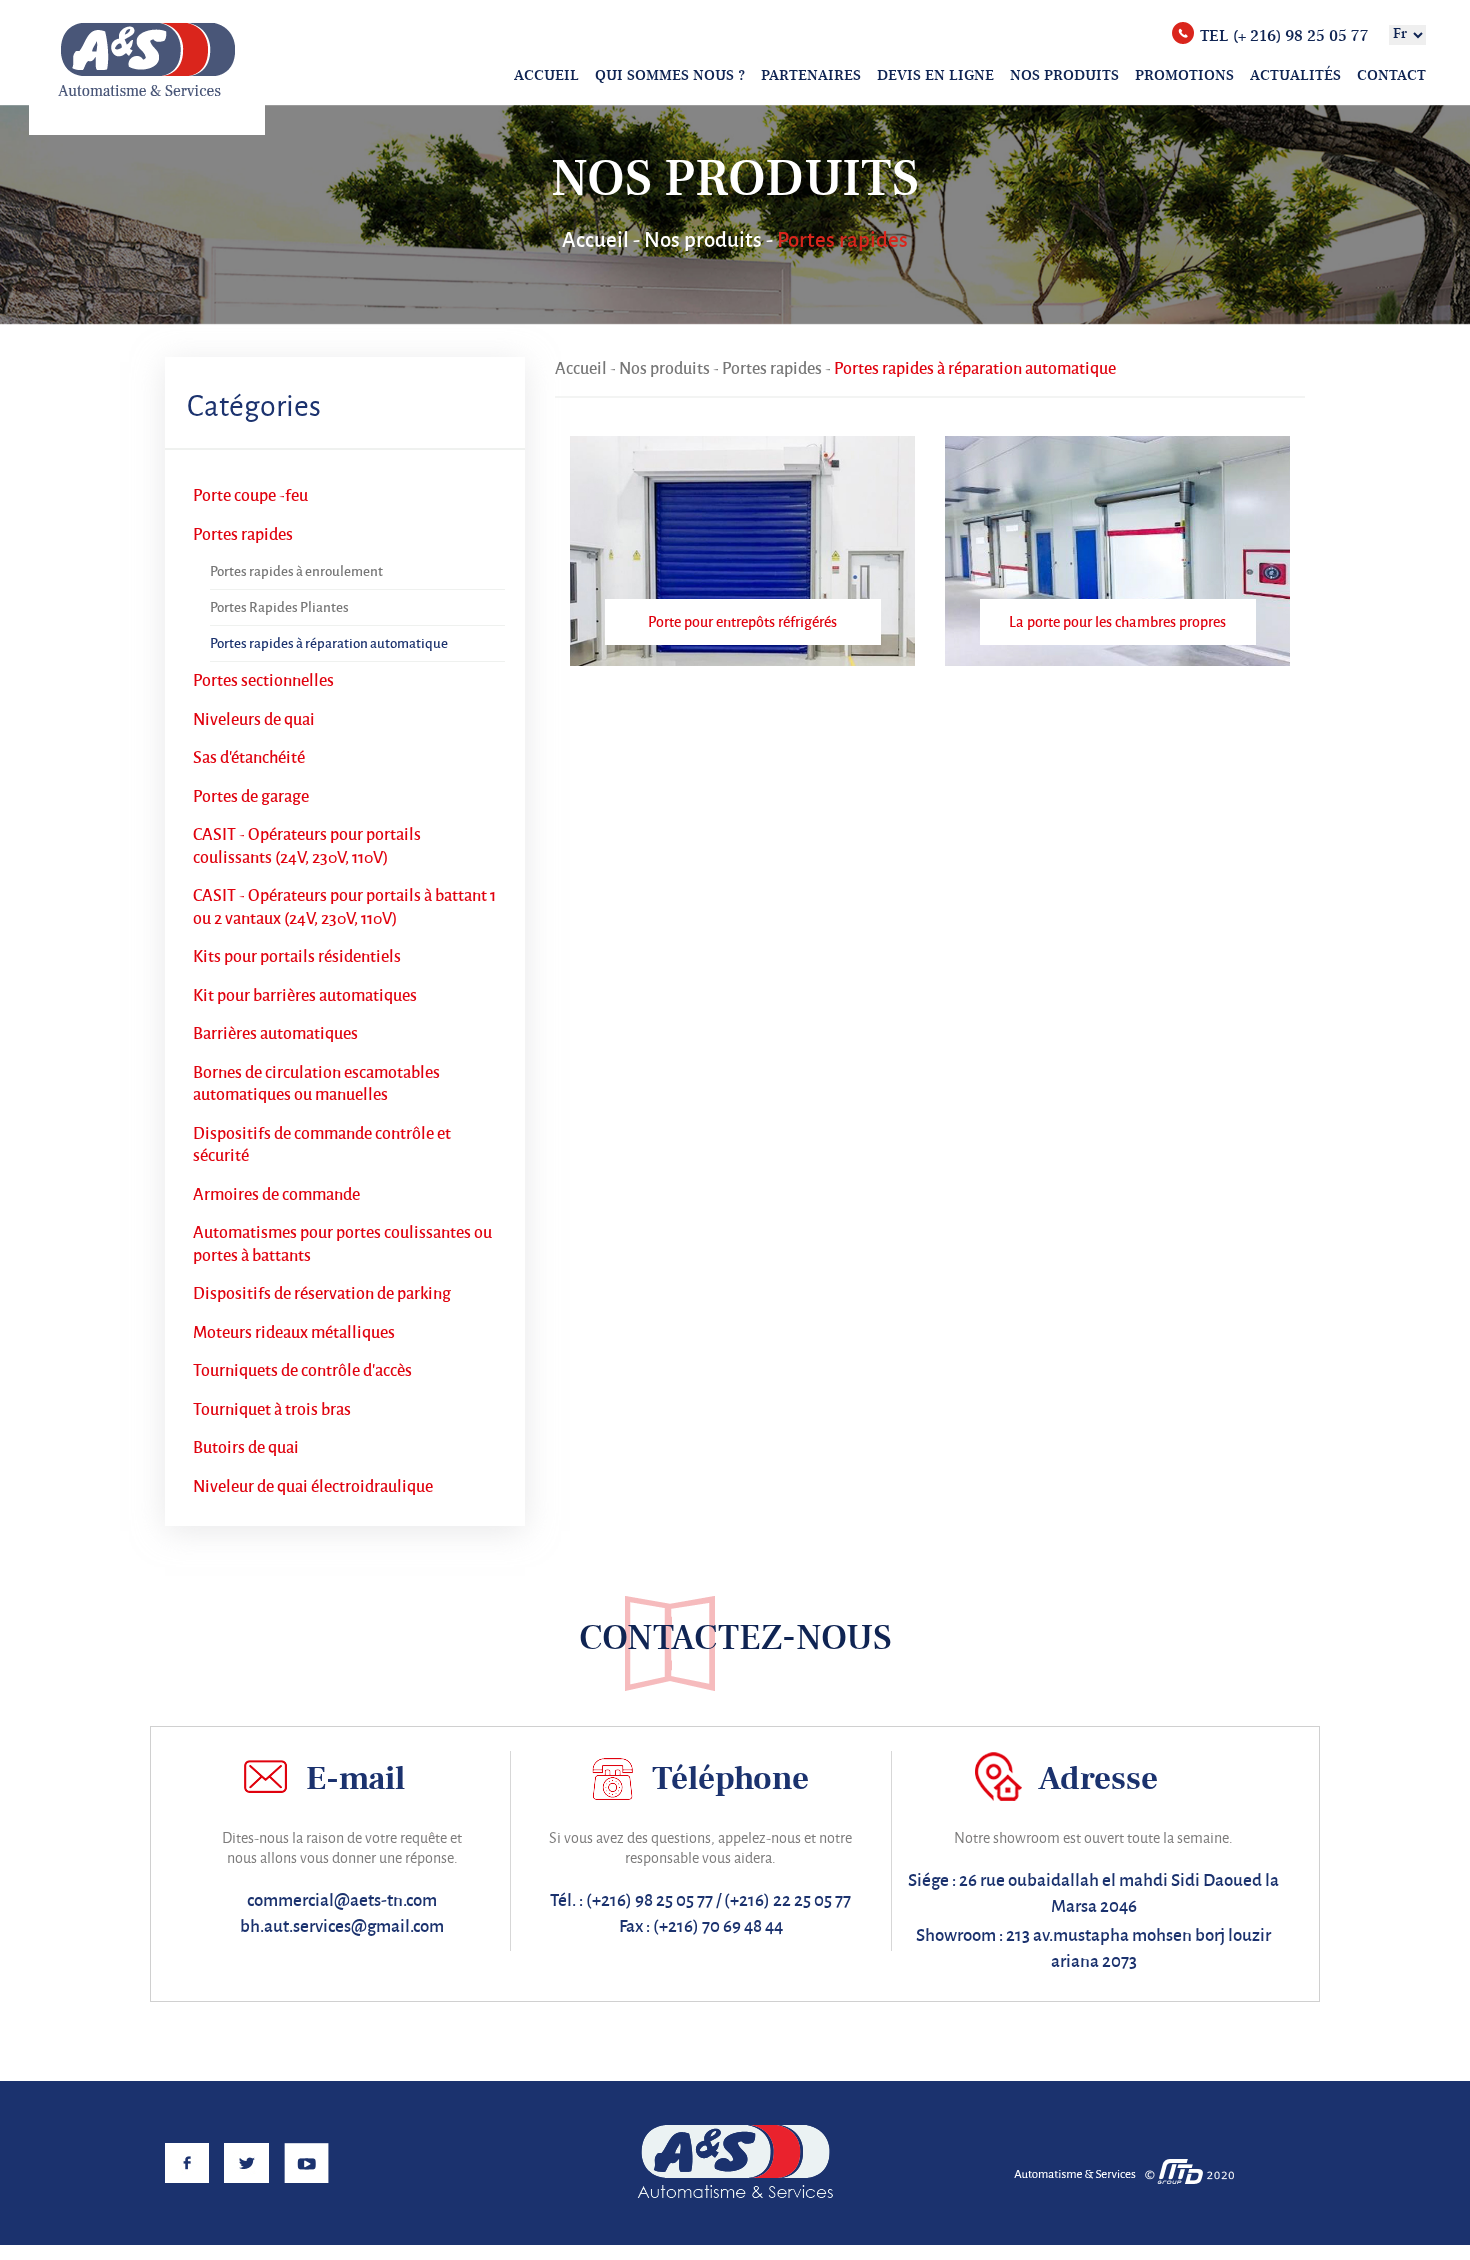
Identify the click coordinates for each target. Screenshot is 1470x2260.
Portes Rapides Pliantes (279, 607)
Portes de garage (251, 797)
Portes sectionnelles (263, 681)
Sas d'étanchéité (249, 758)
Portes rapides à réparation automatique (329, 643)
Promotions (1184, 75)
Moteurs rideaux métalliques (294, 1333)
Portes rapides (243, 535)
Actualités (1295, 75)
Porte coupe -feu (250, 496)
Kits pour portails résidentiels (297, 957)
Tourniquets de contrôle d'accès (302, 1371)
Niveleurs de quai (254, 720)
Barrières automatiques (275, 1034)
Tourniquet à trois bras (272, 1410)
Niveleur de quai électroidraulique (313, 1487)
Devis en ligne (935, 75)
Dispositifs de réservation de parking (322, 1294)
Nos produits (1064, 75)
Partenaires (811, 75)
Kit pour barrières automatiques (305, 996)
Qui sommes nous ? (670, 75)
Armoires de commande (276, 1195)
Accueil (546, 75)
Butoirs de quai (246, 1448)
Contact (1391, 75)
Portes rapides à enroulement (296, 571)
